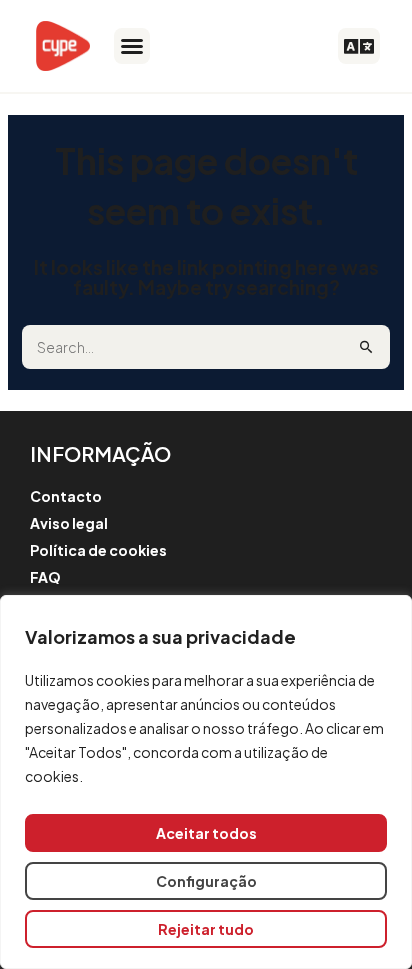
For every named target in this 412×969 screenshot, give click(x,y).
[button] (132, 46)
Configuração (206, 881)
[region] (206, 782)
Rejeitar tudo (206, 929)
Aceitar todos (206, 833)
